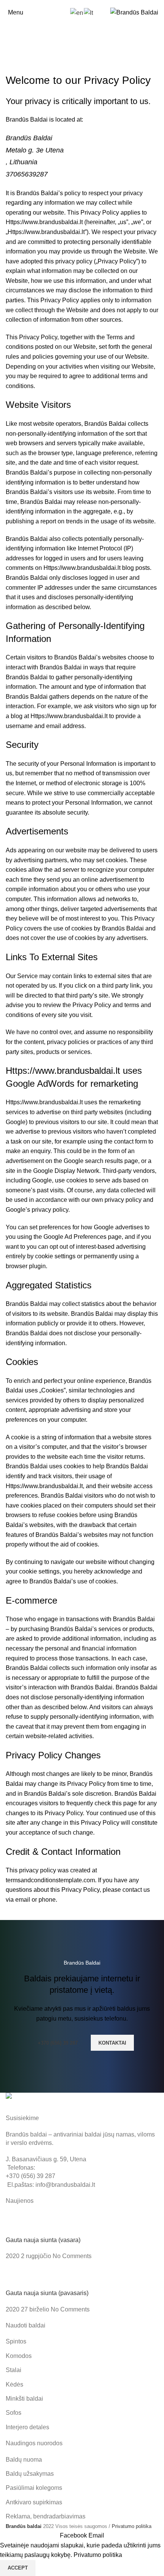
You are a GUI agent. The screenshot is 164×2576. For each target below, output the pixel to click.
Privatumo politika (132, 2526)
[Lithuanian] (89, 12)
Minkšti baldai (24, 2399)
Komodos (19, 2356)
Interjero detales (27, 2427)
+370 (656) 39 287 (58, 2043)
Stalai (14, 2370)
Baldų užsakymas (30, 2474)
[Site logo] (134, 12)
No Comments (72, 2256)
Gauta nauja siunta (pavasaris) (47, 2293)
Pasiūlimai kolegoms (34, 2488)
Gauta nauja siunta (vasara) (43, 2240)
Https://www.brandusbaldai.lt (44, 222)
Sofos (14, 2413)
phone (47, 1900)
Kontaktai (112, 2043)
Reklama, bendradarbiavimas (46, 2516)
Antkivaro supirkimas (34, 2502)
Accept (18, 2568)
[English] (77, 12)
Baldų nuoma (24, 2460)
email (23, 1900)
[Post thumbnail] (20, 2224)
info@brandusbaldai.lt (65, 2185)
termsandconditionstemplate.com (50, 1880)
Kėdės (14, 2384)
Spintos (16, 2341)
